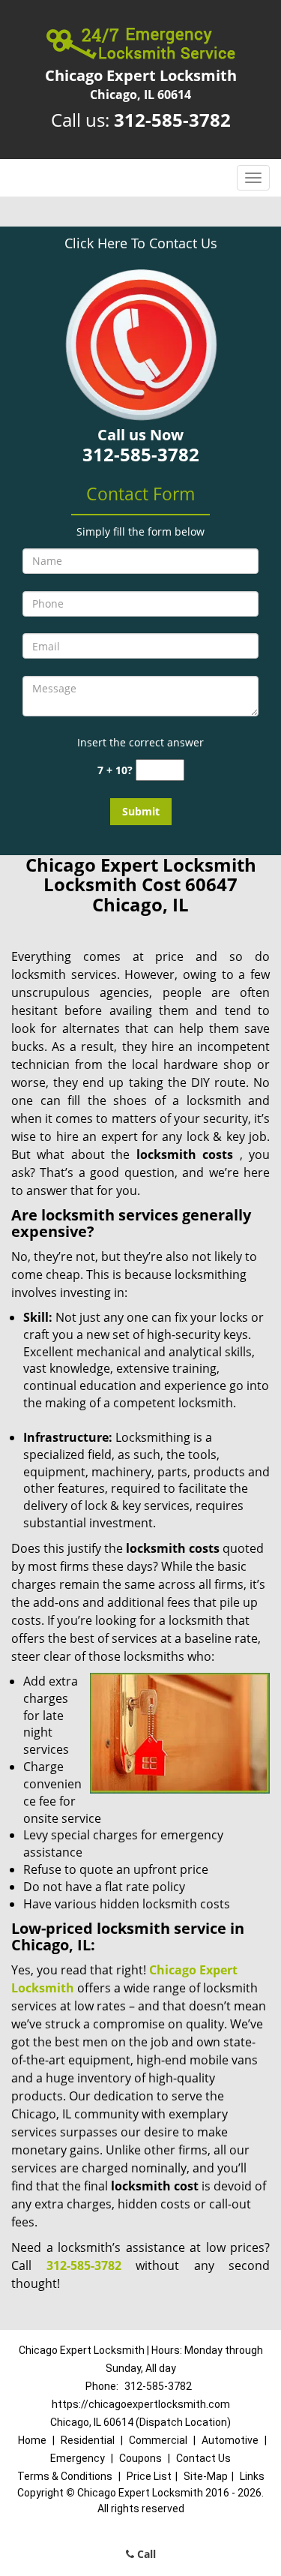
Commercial (158, 2440)
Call (145, 2554)
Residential (88, 2440)
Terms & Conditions (65, 2476)
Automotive (230, 2440)
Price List (149, 2476)
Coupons (140, 2458)
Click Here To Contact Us (141, 243)
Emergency (78, 2458)
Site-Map (206, 2476)
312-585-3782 (172, 120)
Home (32, 2440)
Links (252, 2476)
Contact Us (203, 2458)
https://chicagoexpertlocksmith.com (141, 2404)
